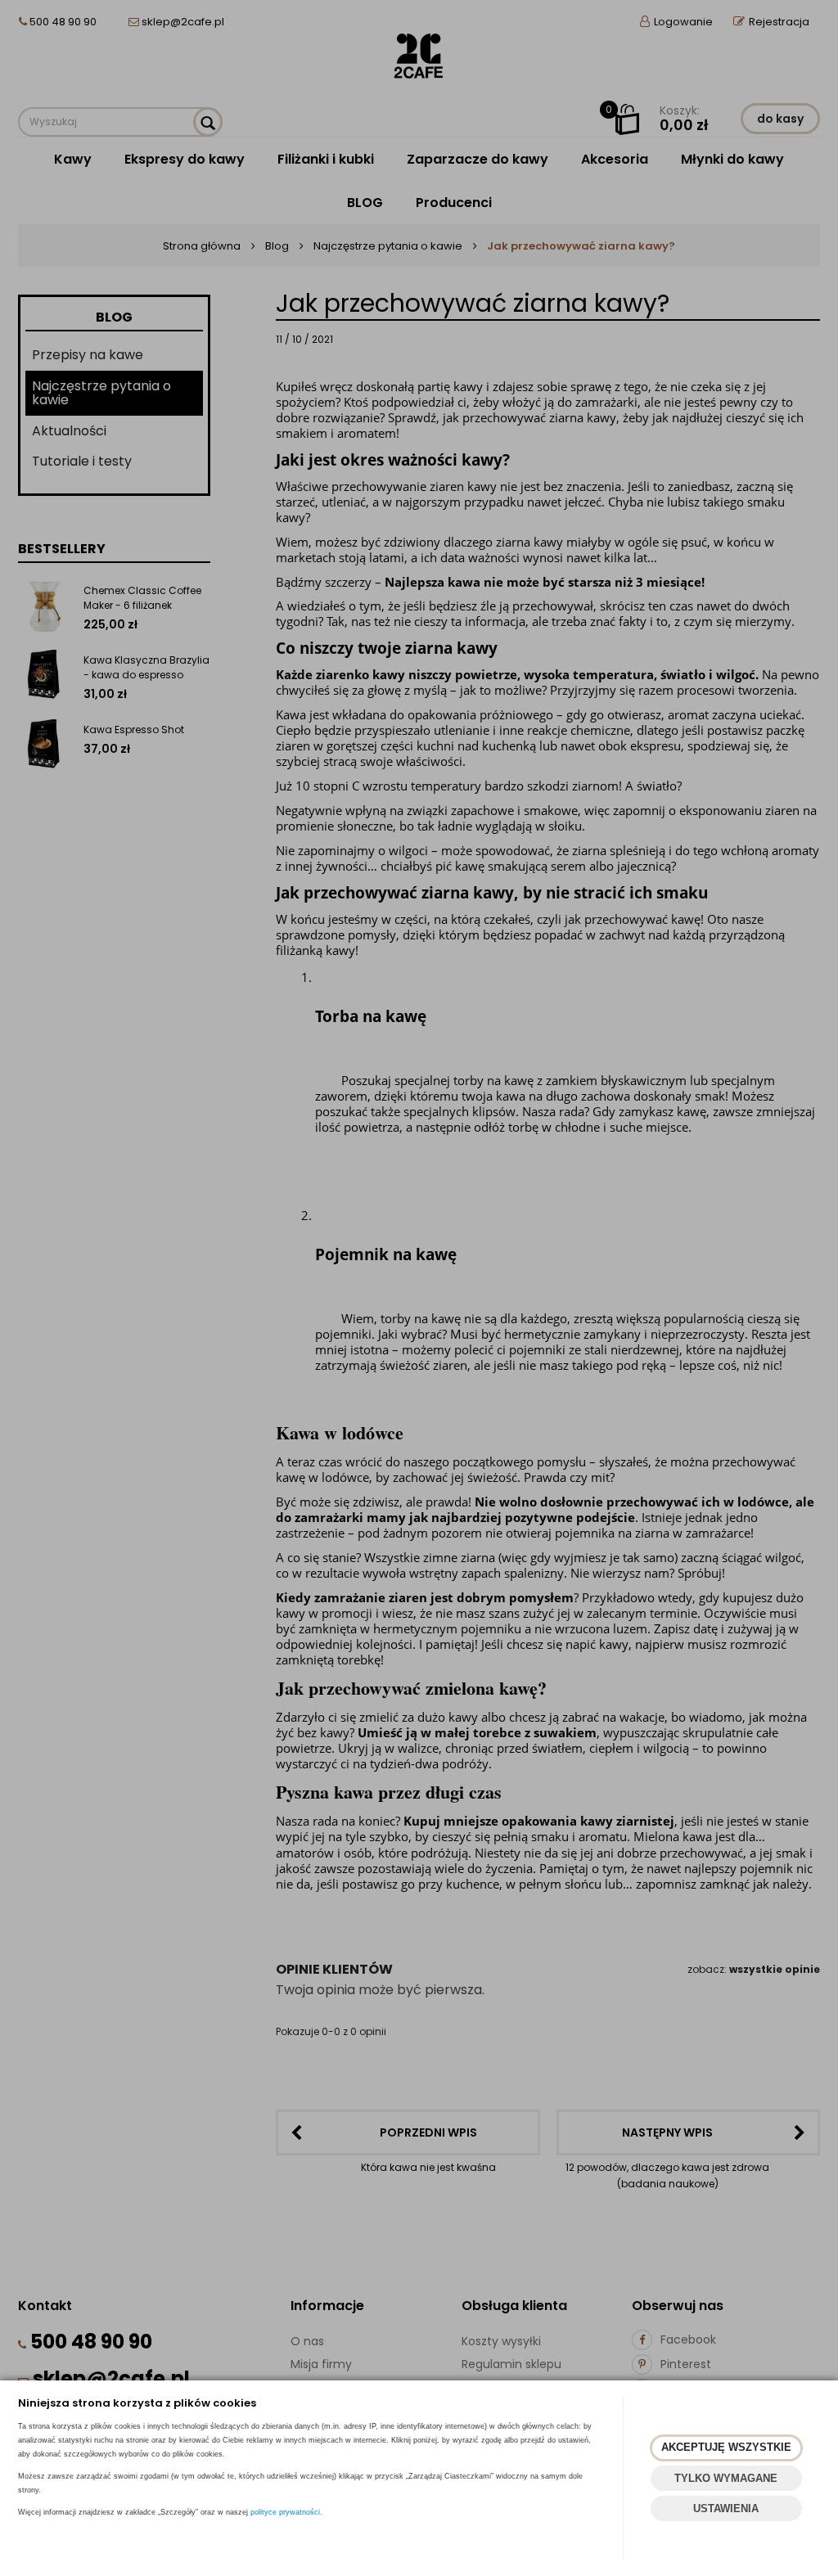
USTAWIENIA (726, 2508)
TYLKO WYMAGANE (726, 2478)
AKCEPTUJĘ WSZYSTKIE (726, 2447)
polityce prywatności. (286, 2512)
